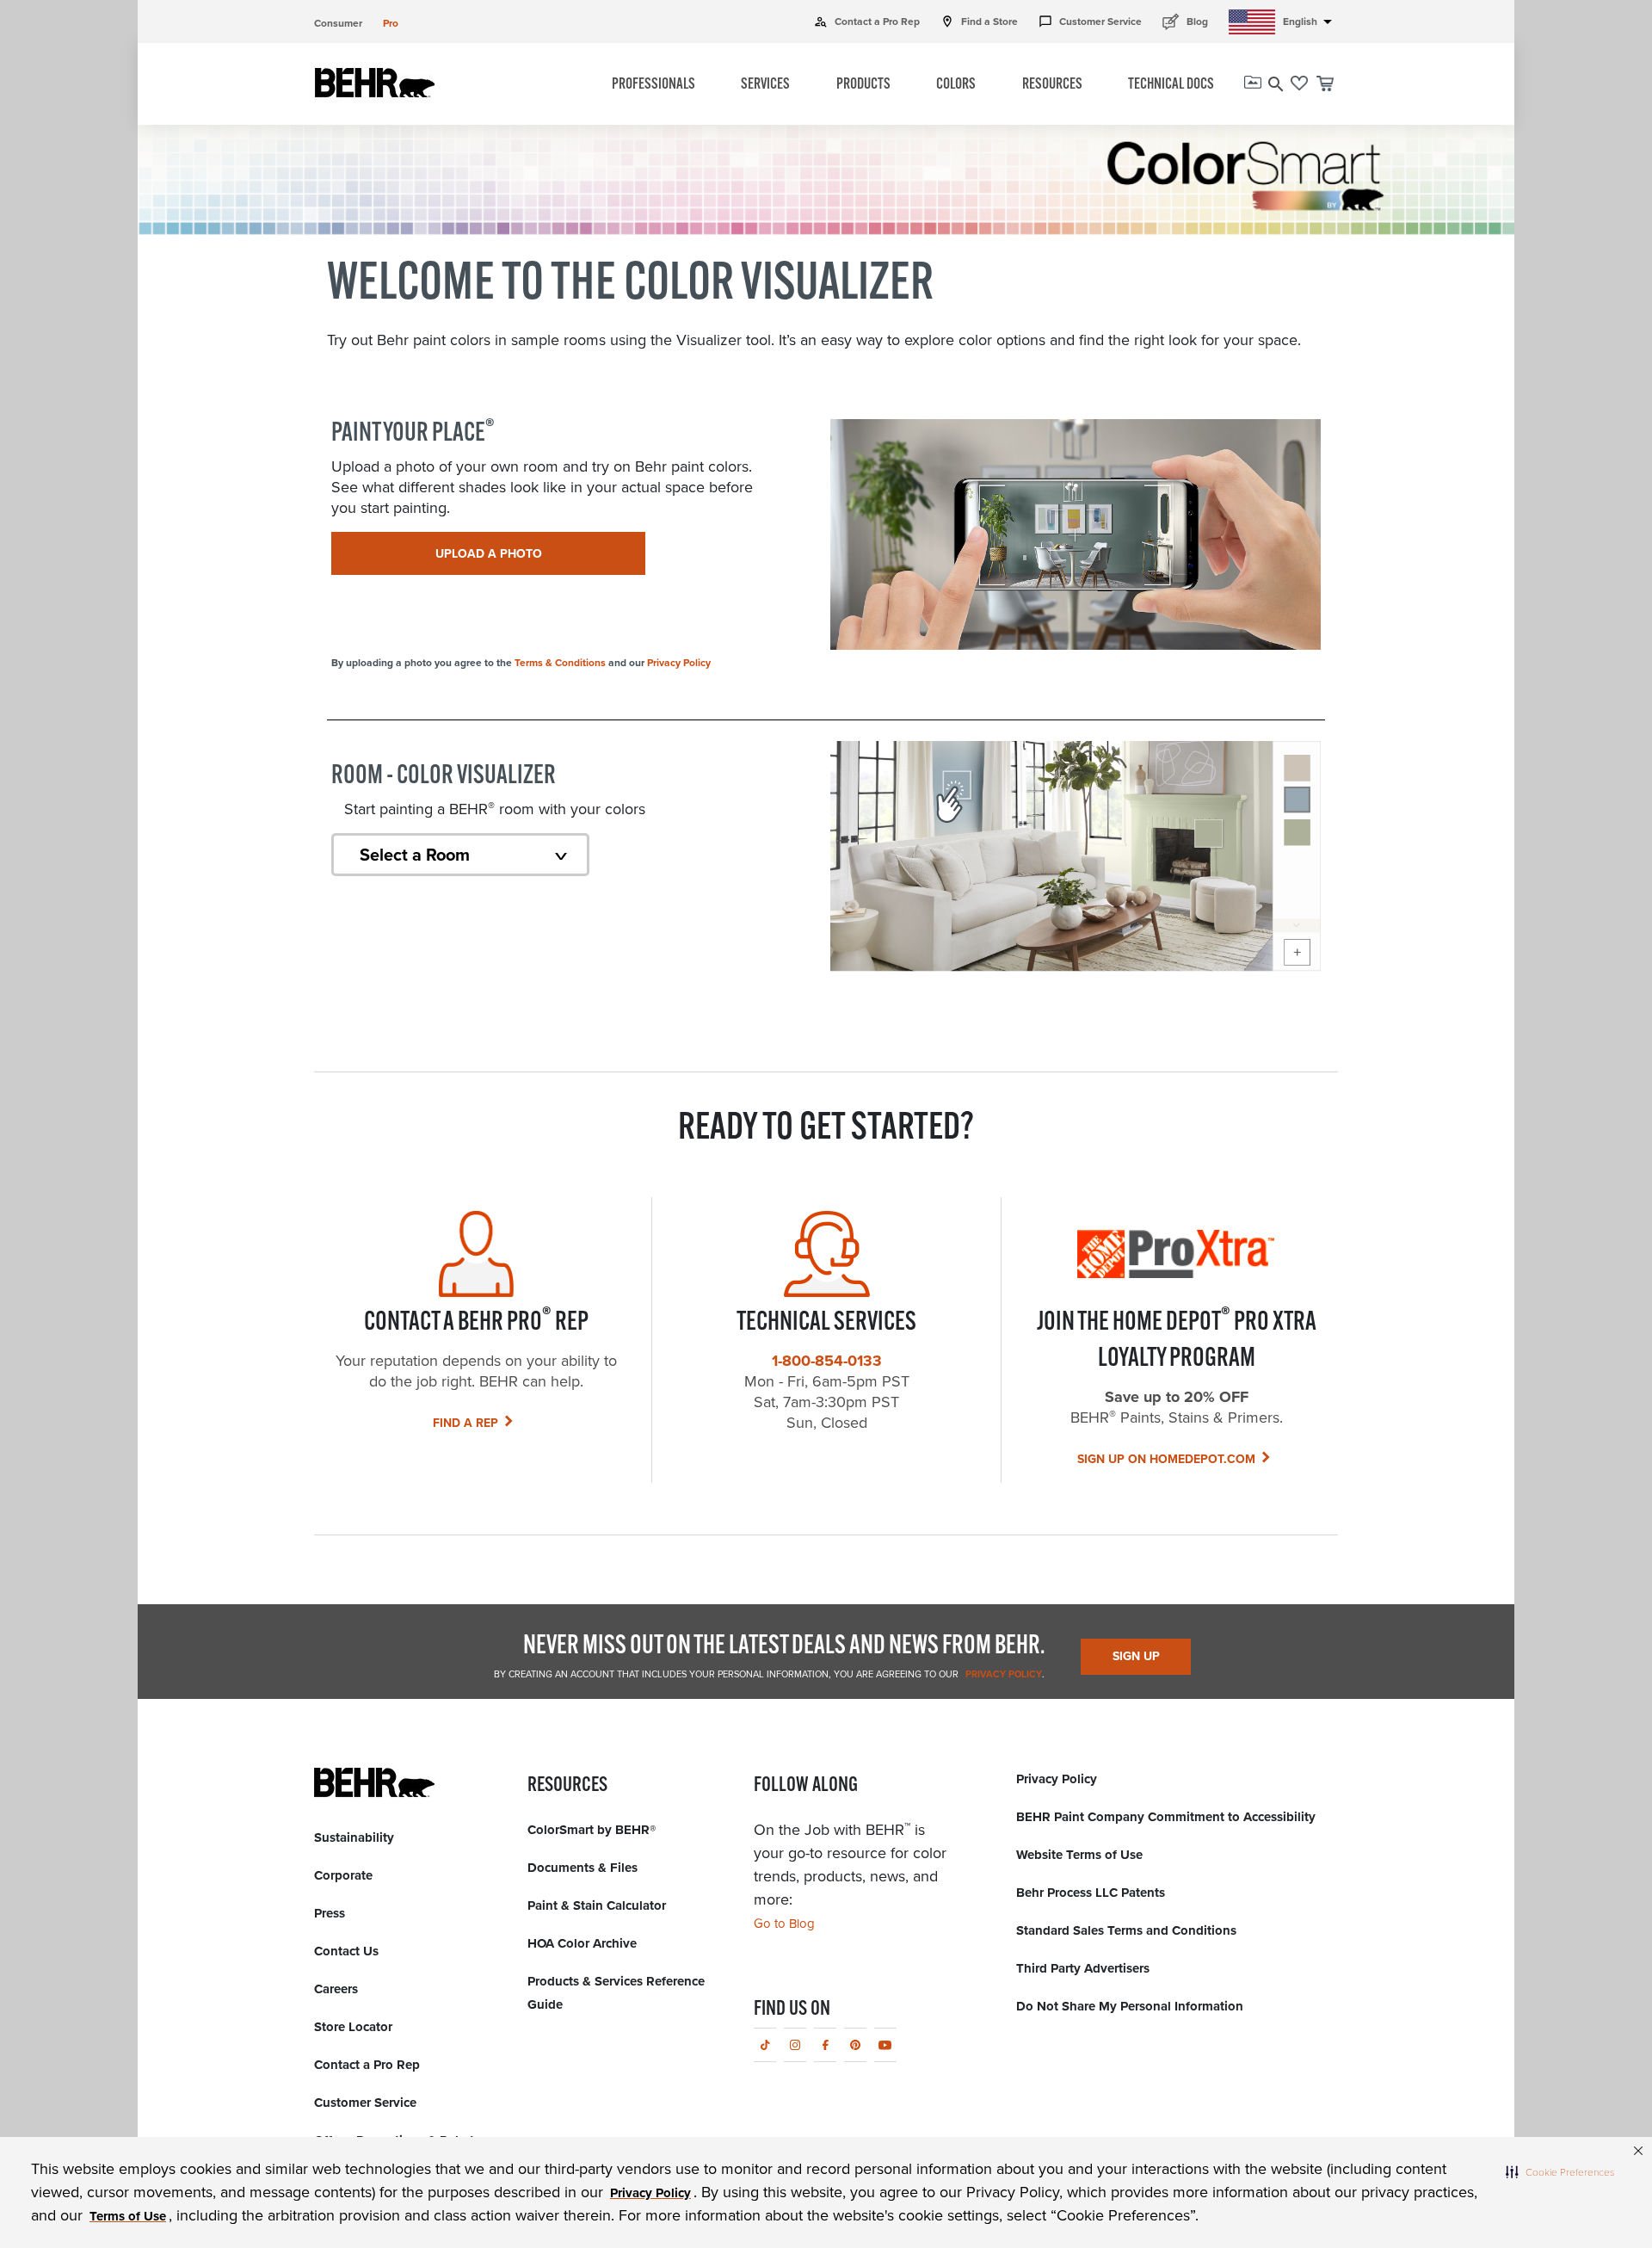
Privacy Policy (679, 663)
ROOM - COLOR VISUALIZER (444, 777)
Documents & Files (583, 1868)
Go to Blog (784, 1924)
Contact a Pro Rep (867, 22)
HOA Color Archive (582, 1943)
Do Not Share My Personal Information (1130, 2006)
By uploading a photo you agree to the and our (521, 663)
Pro (391, 23)
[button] (1560, 2171)
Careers (336, 1989)
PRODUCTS (863, 85)
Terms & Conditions (560, 663)
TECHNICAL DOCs (1171, 85)
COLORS (956, 85)
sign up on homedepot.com (1166, 1459)
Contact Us (346, 1951)
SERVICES (765, 85)
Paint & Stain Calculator (597, 1905)
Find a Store (979, 22)
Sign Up (1136, 1656)
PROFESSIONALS (653, 85)
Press (330, 1913)
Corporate (343, 1875)
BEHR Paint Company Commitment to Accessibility (1166, 1817)
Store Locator (353, 2027)
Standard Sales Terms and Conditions (1126, 1930)
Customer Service (1090, 22)
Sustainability (354, 1837)
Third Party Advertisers (1083, 1968)
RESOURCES (1052, 85)
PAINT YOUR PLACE (413, 433)
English (1310, 22)
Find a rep (465, 1423)
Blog (1185, 21)
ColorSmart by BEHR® (592, 1830)
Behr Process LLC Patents (1091, 1893)
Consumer (338, 23)
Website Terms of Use (1079, 1855)
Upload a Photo (489, 554)
